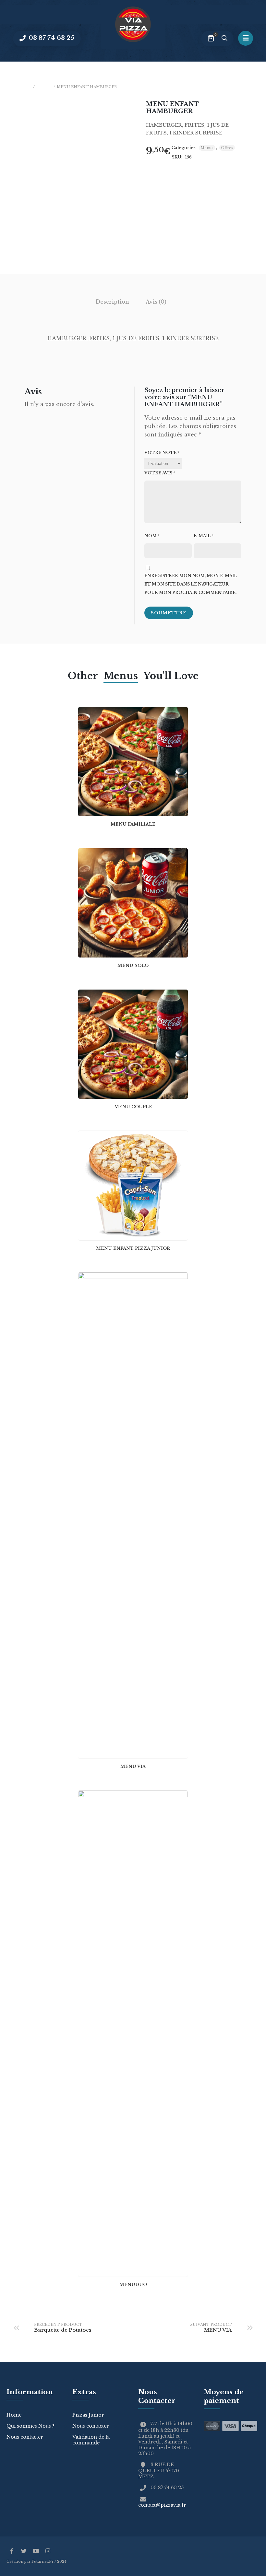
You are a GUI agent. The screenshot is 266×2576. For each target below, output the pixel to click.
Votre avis (160, 473)
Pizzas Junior (88, 2415)
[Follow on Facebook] (12, 2551)
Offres (227, 148)
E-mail (204, 536)
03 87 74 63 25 (51, 38)
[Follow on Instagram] (48, 2551)
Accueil (22, 87)
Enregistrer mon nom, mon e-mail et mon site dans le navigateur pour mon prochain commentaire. (191, 584)
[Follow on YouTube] (36, 2551)
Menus (44, 87)
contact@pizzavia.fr (162, 2505)
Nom (152, 536)
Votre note (162, 453)
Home (14, 2415)
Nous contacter (25, 2437)
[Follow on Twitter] (24, 2551)
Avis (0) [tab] (156, 302)
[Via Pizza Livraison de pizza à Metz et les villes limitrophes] (133, 24)
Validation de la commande (91, 2440)
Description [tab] (112, 302)
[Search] (224, 39)
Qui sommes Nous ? (30, 2426)
